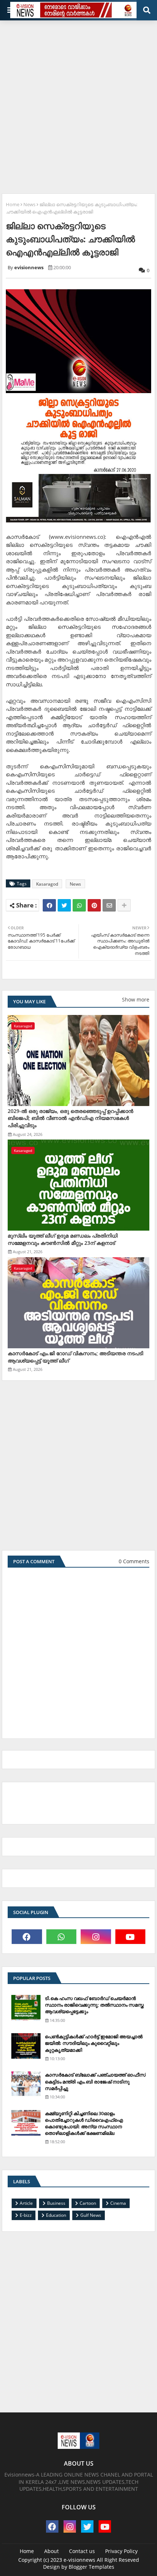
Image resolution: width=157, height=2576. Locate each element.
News (29, 204)
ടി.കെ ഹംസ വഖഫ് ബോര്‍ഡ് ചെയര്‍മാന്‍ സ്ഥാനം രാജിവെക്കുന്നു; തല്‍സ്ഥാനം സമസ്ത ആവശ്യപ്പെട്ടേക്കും (94, 2005)
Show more (136, 999)
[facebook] (27, 1937)
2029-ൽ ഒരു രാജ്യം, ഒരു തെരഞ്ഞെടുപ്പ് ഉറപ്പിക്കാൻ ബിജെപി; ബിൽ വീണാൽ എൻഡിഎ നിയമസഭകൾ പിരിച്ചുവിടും (70, 1118)
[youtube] (131, 1937)
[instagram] (96, 1937)
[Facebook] (49, 905)
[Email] (109, 905)
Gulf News (91, 2215)
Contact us (82, 2551)
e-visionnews (79, 2560)
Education (56, 2215)
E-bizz (26, 2215)
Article (26, 2203)
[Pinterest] (94, 905)
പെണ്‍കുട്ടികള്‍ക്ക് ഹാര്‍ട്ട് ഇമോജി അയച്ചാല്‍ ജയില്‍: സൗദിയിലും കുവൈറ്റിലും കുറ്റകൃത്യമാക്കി (94, 2043)
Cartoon (88, 2203)
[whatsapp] (62, 1937)
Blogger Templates (91, 2567)
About (51, 2551)
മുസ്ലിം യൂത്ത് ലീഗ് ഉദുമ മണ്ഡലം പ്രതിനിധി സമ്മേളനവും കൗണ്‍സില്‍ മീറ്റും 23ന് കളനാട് (63, 1239)
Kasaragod (47, 884)
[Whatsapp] (79, 905)
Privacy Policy (121, 2551)
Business (56, 2203)
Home (13, 204)
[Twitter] (64, 905)
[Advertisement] (78, 104)
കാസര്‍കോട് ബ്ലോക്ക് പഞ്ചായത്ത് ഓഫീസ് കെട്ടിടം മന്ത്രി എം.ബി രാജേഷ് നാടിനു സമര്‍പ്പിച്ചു (95, 2081)
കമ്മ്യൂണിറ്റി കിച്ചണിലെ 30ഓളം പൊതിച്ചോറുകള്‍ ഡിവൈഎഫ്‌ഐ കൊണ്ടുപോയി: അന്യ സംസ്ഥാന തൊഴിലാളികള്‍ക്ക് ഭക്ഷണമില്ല (84, 2123)
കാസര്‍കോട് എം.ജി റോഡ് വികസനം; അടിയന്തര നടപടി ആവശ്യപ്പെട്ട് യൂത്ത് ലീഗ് (75, 1357)
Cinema (118, 2203)
